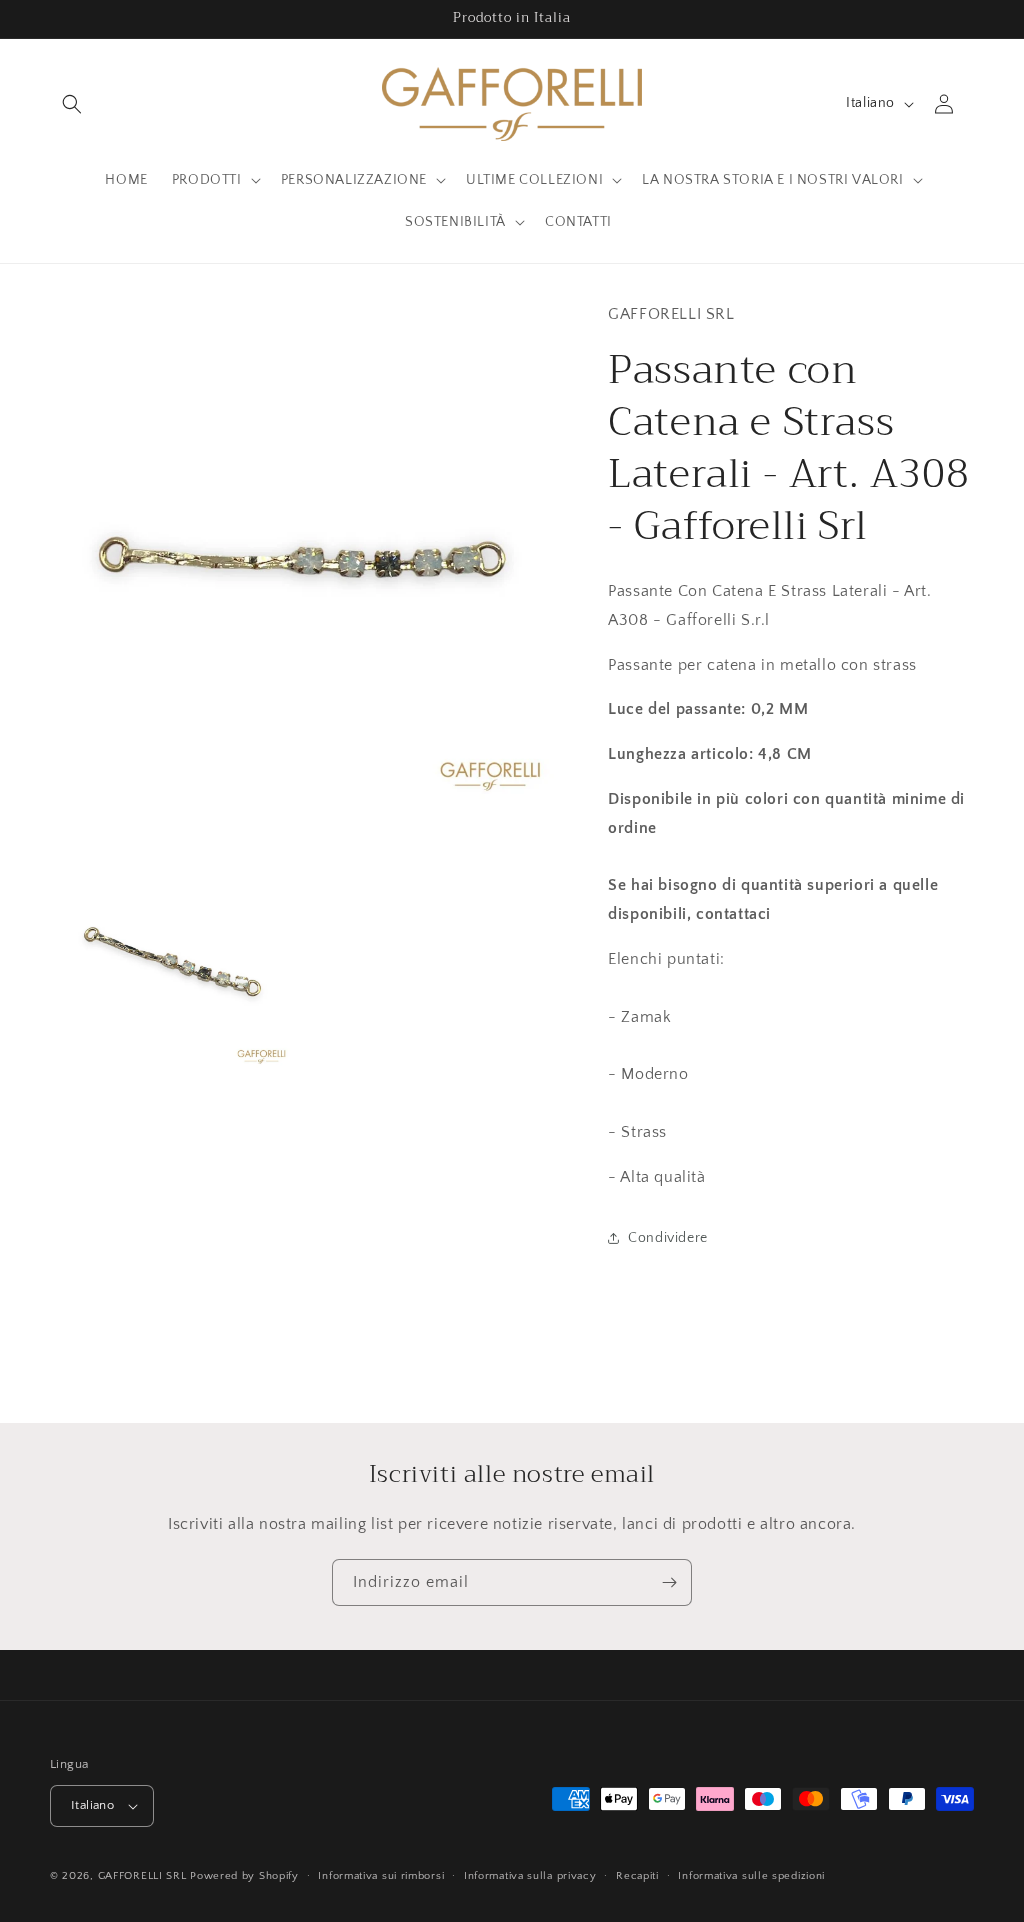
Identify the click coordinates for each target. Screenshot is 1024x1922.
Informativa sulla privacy (530, 1876)
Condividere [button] (668, 1238)
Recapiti (637, 1876)
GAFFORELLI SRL (142, 1876)
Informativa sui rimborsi (381, 1876)
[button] (72, 104)
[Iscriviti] (669, 1582)
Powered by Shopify (244, 1876)
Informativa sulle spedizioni (751, 1876)
